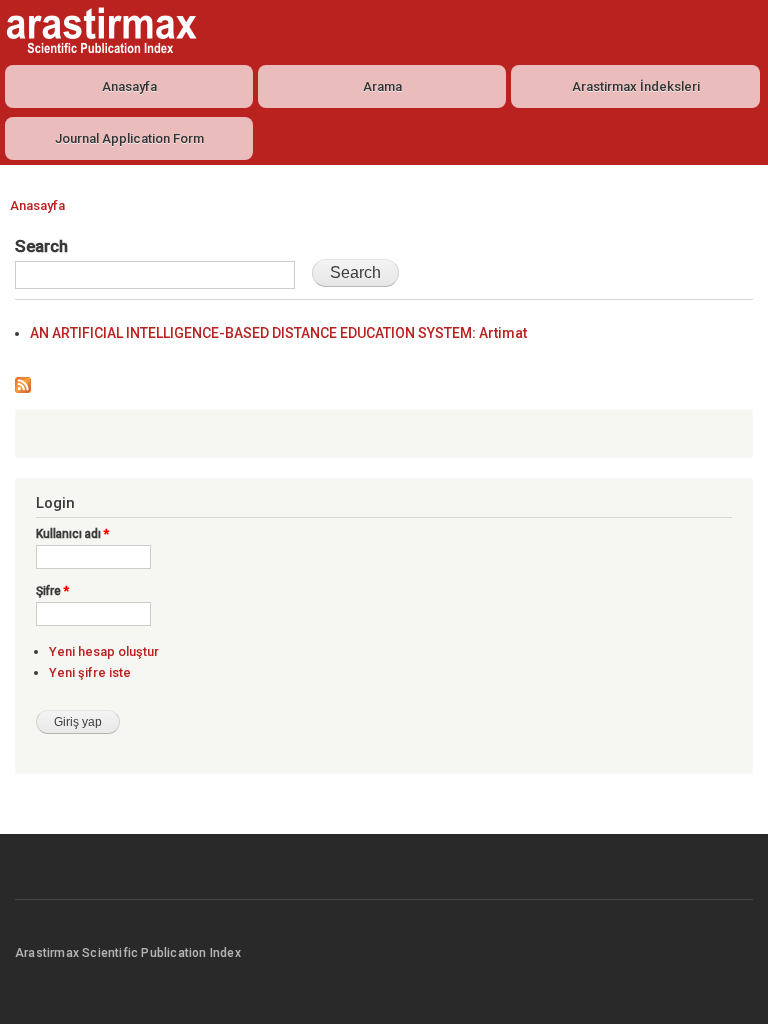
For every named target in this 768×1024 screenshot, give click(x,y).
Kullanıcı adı (72, 534)
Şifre (52, 591)
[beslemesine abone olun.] (23, 380)
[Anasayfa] (99, 30)
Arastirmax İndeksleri (636, 86)
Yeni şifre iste (90, 672)
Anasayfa (129, 86)
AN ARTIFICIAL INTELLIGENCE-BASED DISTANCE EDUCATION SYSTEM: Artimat (278, 333)
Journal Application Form (129, 138)
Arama (382, 86)
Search (41, 246)
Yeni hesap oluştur (104, 651)
